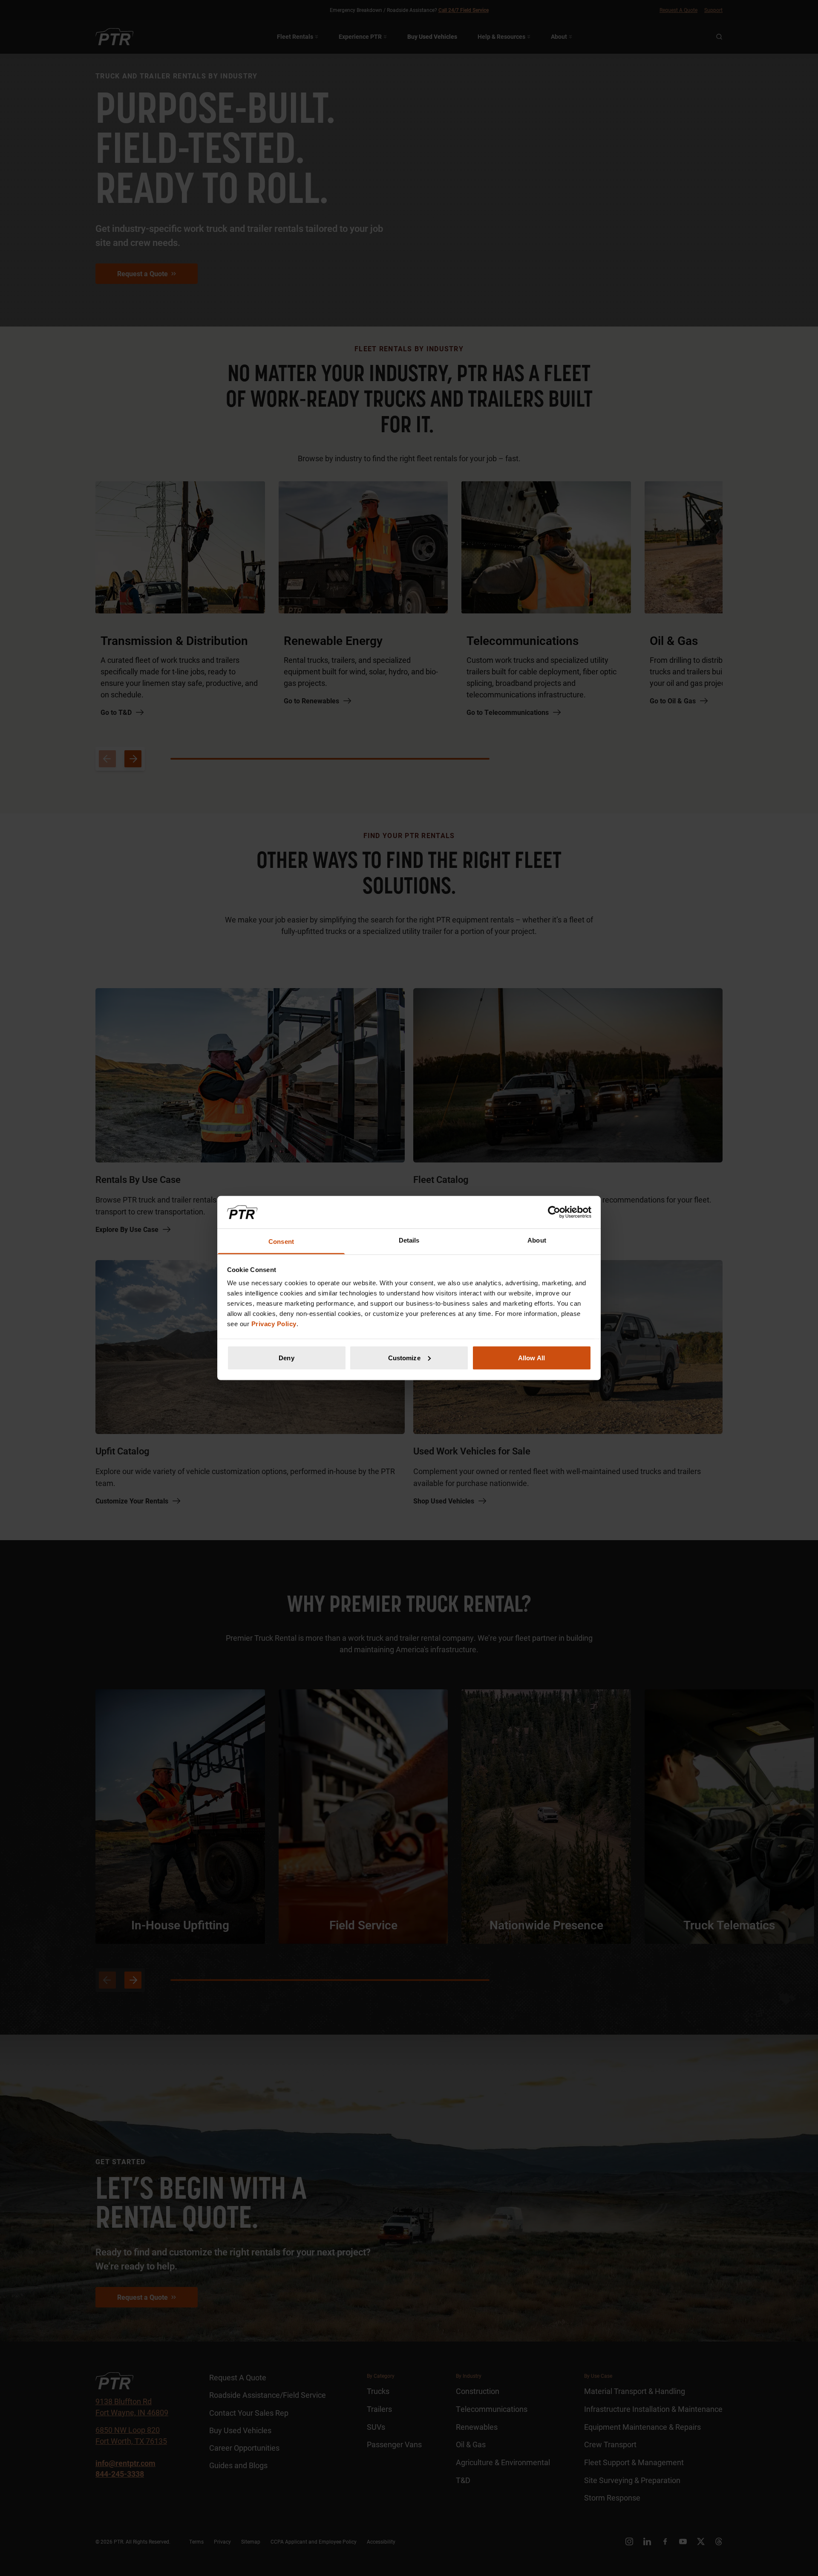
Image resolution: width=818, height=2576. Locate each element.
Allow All (531, 1357)
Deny (286, 1357)
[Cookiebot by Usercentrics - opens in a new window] (554, 1212)
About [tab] (537, 1240)
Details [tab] (409, 1240)
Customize (404, 1357)
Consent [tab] (281, 1242)
